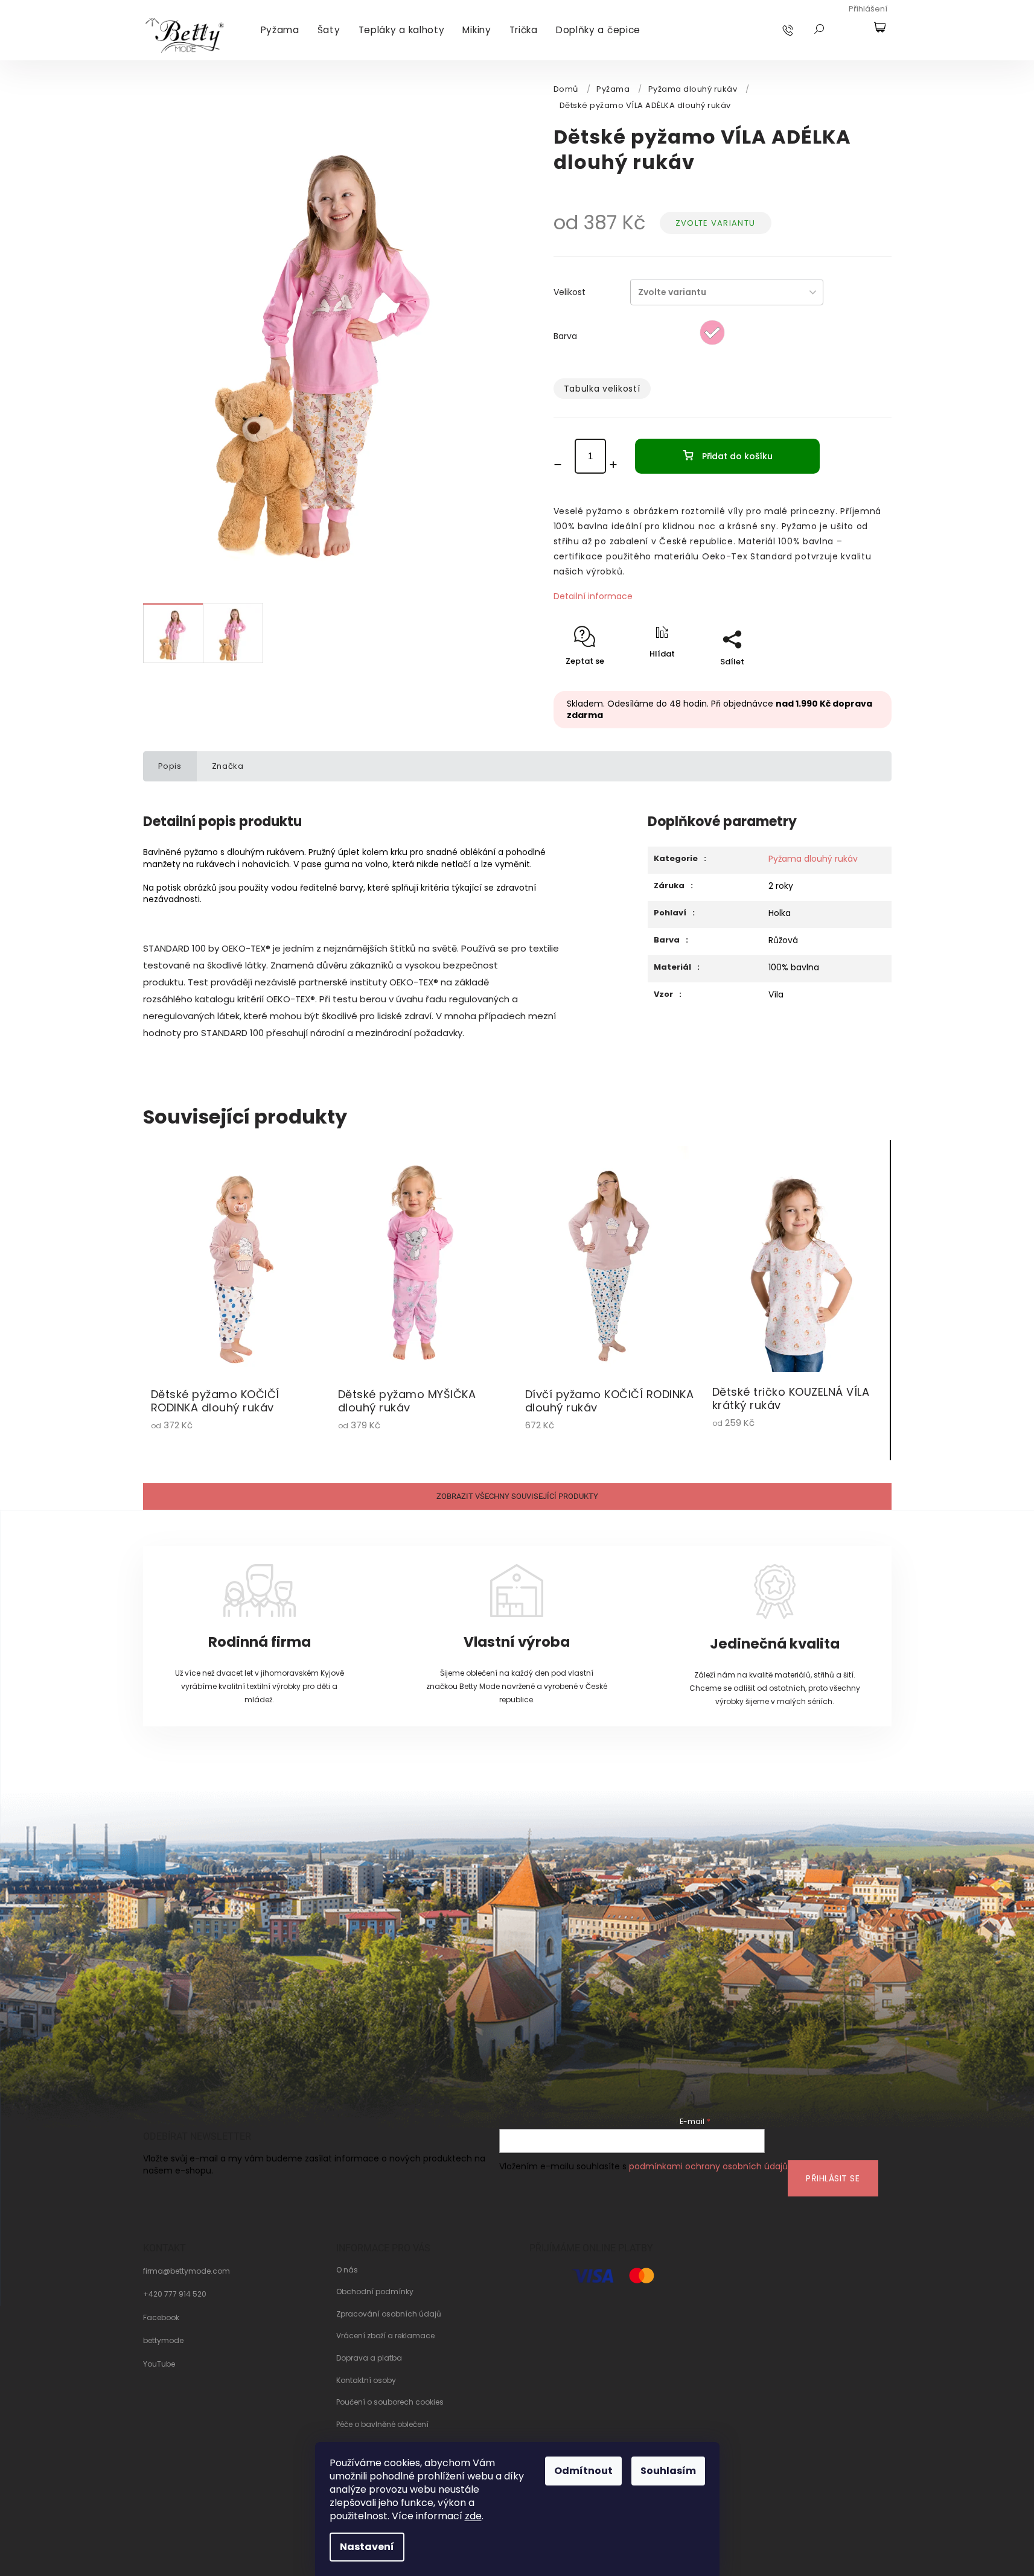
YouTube (159, 2364)
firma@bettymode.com (187, 2271)
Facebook (161, 2318)
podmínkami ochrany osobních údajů (708, 2166)
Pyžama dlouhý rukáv (813, 859)
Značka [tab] (228, 766)
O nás (347, 2270)
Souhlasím (668, 2471)
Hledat (819, 29)
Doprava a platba (369, 2358)
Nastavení (367, 2547)
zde (473, 2516)
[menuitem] (280, 30)
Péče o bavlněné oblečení (382, 2425)
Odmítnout (583, 2471)
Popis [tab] (170, 766)
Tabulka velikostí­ (602, 389)
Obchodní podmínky (375, 2292)
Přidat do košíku (737, 456)
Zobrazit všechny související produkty (517, 1496)
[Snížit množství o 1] (562, 465)
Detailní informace (593, 596)
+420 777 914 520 (175, 2294)
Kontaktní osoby (366, 2380)
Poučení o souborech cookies (390, 2402)
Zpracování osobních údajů (389, 2314)
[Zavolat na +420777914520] (799, 30)
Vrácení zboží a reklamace (385, 2336)
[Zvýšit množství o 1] (618, 465)
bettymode (163, 2341)
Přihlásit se (833, 2178)
